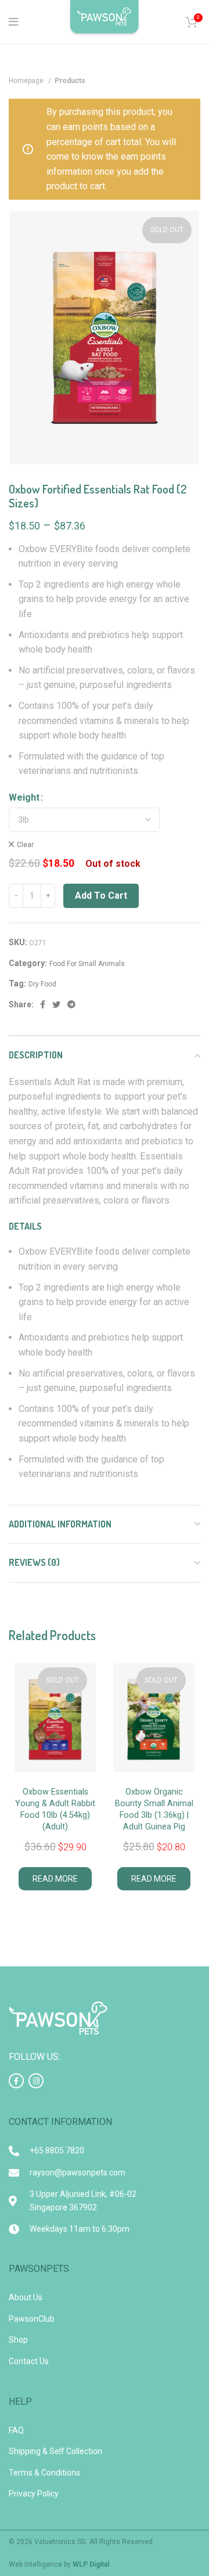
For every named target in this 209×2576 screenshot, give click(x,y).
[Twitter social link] (56, 1004)
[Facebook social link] (43, 1004)
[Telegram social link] (71, 1004)
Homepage (27, 81)
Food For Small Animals (87, 964)
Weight (24, 797)
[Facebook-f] (16, 2081)
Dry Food (42, 984)
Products (70, 81)
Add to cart (101, 896)
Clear (25, 845)
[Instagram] (36, 2081)
